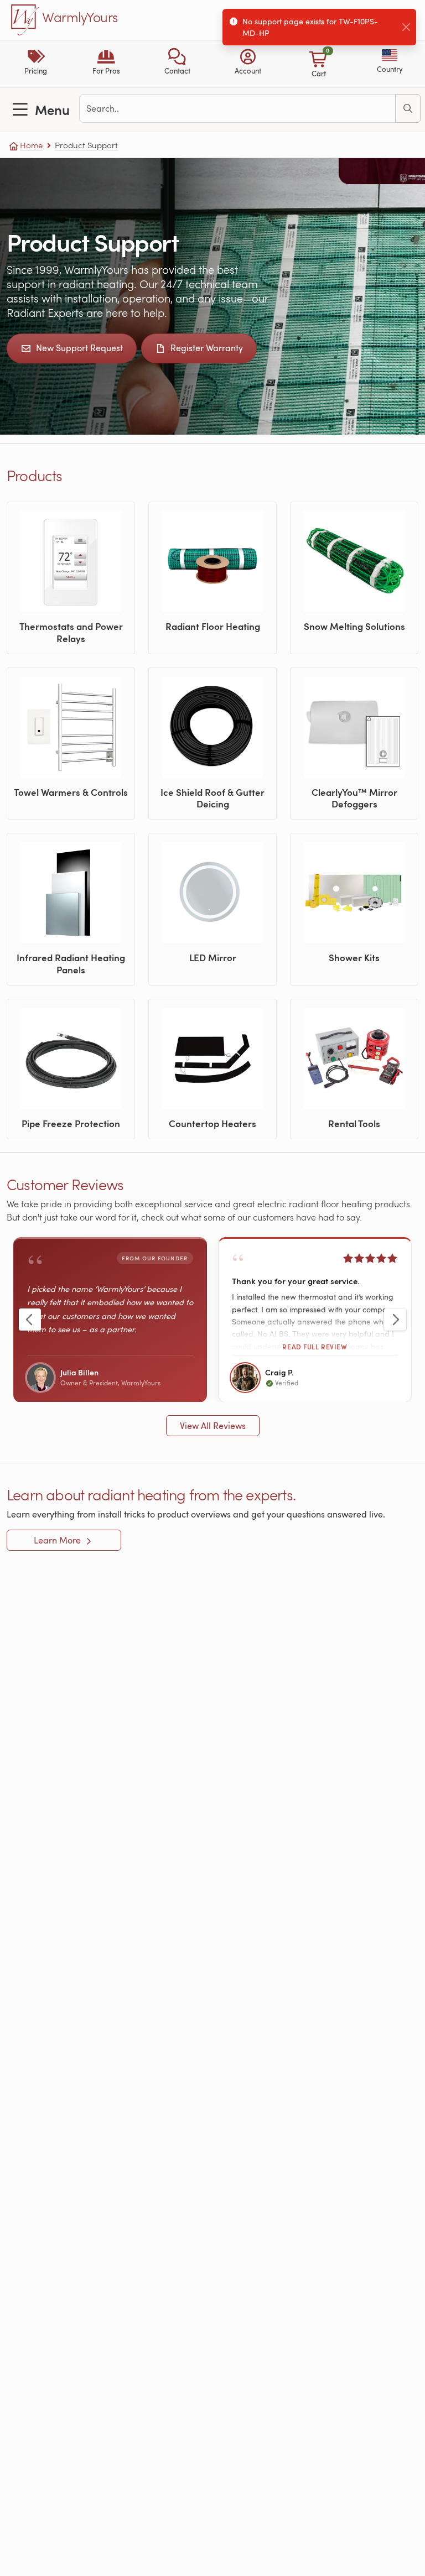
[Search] (408, 108)
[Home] (25, 20)
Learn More (58, 1540)
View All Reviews (213, 1426)
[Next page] (395, 1320)
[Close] (406, 27)
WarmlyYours (80, 18)
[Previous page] (30, 1320)
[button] (177, 64)
